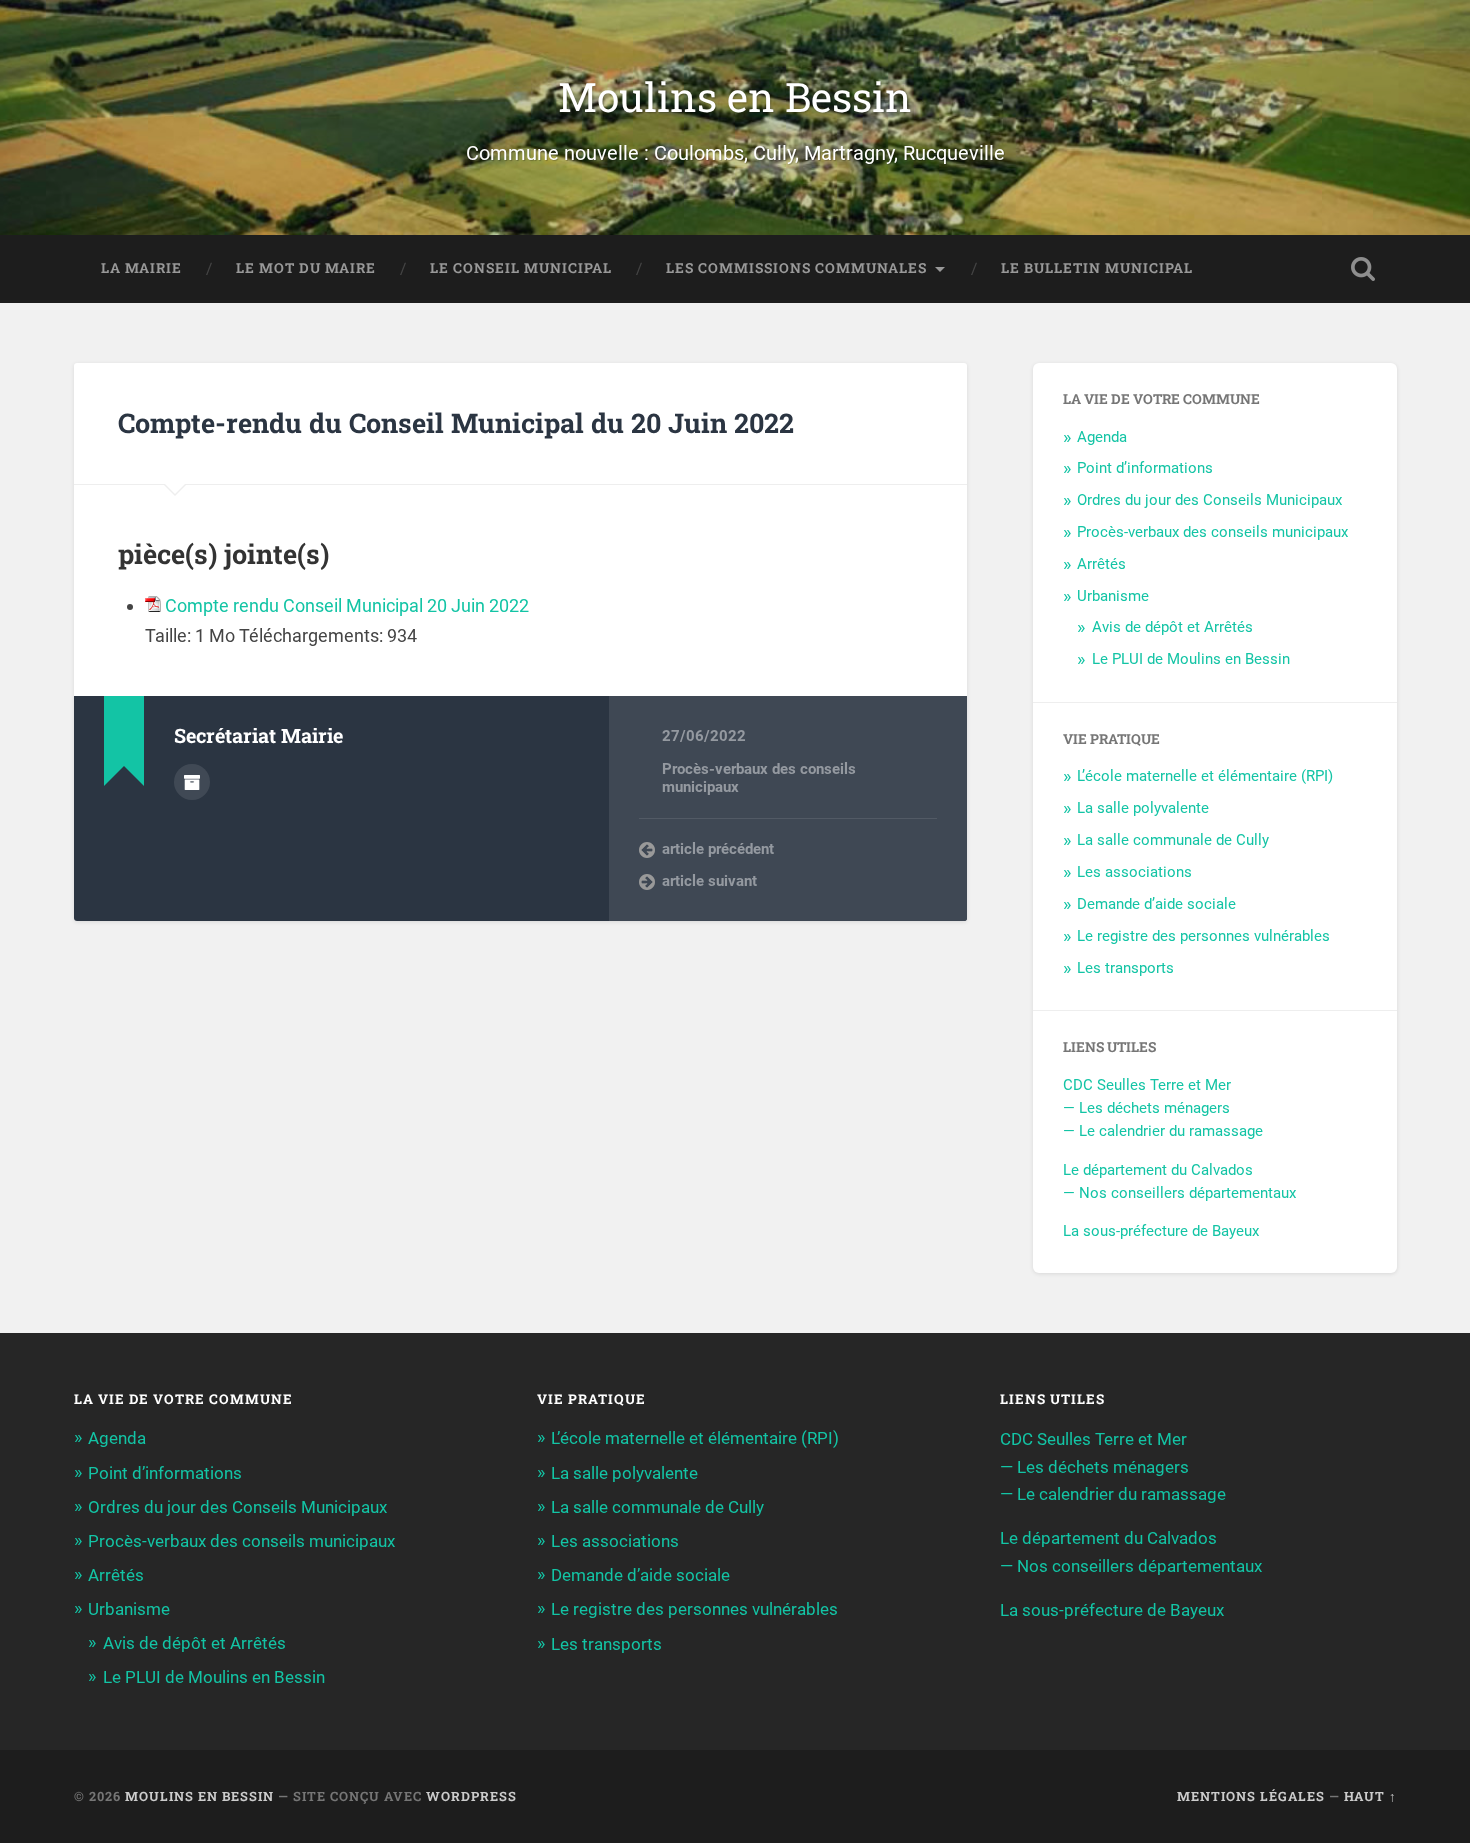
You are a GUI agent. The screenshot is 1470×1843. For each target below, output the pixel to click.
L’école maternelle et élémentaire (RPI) (1205, 776)
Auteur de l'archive (192, 782)
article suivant (709, 881)
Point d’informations (1145, 468)
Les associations (1134, 872)
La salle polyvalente (1143, 808)
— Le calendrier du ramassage (1163, 1131)
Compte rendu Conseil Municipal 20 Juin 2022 (347, 605)
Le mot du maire (306, 268)
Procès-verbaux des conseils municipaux (1212, 532)
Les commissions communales (796, 268)
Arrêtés (1101, 564)
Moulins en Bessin (735, 96)
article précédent (718, 849)
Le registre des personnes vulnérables (1203, 936)
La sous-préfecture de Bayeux (1161, 1231)
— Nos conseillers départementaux (1179, 1193)
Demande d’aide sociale (1156, 904)
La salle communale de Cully (1173, 840)
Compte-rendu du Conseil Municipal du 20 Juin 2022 (456, 422)
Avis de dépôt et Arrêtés (1172, 627)
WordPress (471, 1796)
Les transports (1125, 968)
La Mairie (141, 268)
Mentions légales (1251, 1796)
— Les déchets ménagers (1146, 1108)
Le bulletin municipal (1097, 268)
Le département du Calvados (1158, 1170)
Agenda (1102, 437)
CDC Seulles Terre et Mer (1147, 1085)
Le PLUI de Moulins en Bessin (1191, 659)
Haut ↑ (1370, 1796)
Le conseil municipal (521, 268)
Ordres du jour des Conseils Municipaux (1209, 500)
